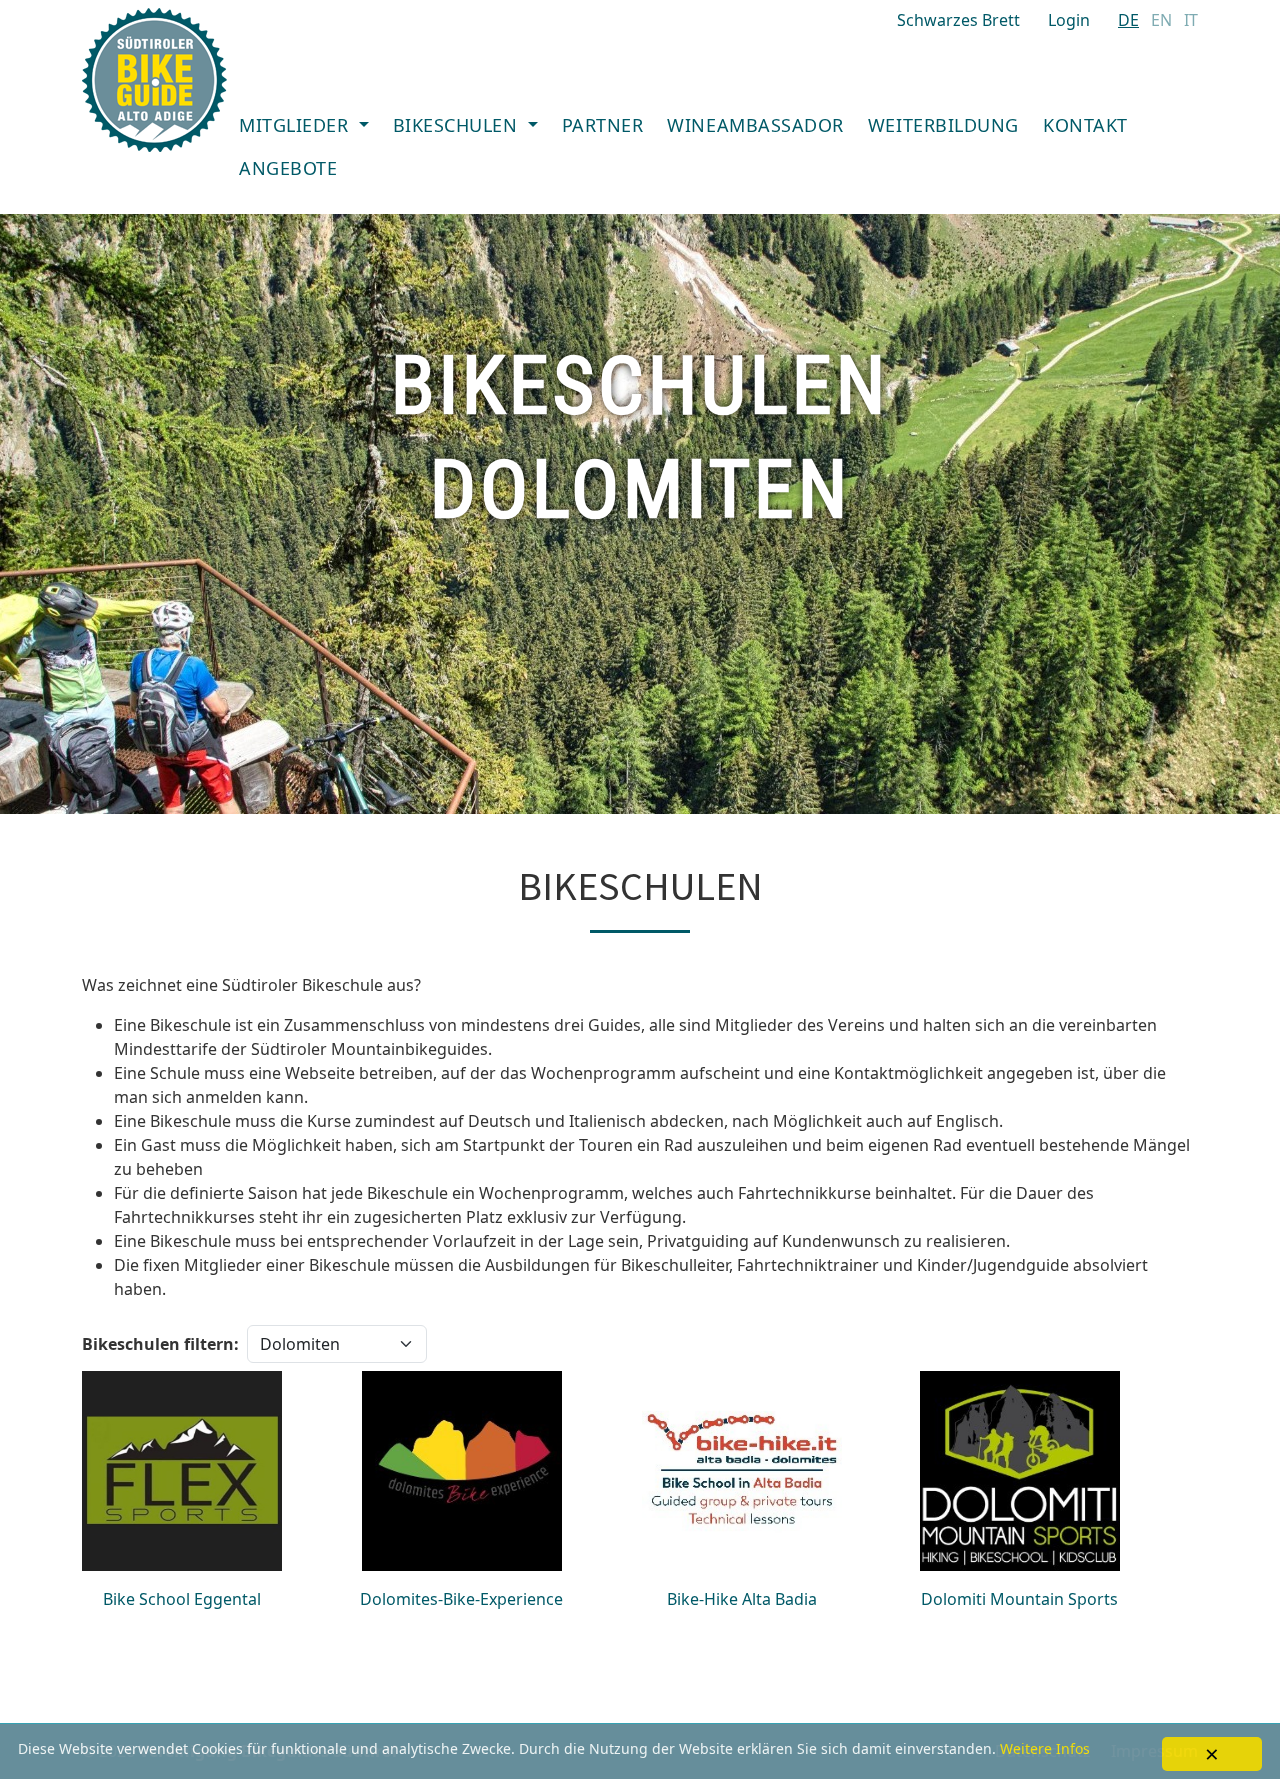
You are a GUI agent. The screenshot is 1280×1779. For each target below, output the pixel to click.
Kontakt (1085, 125)
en (1161, 20)
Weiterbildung (943, 125)
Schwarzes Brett (958, 20)
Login (1069, 20)
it (1191, 20)
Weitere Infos (1045, 1748)
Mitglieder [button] (296, 125)
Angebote (288, 168)
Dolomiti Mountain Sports (1019, 1599)
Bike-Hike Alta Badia (742, 1599)
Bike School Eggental (182, 1599)
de (1128, 20)
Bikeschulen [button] (458, 125)
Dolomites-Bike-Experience (461, 1599)
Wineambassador (755, 125)
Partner (603, 125)
